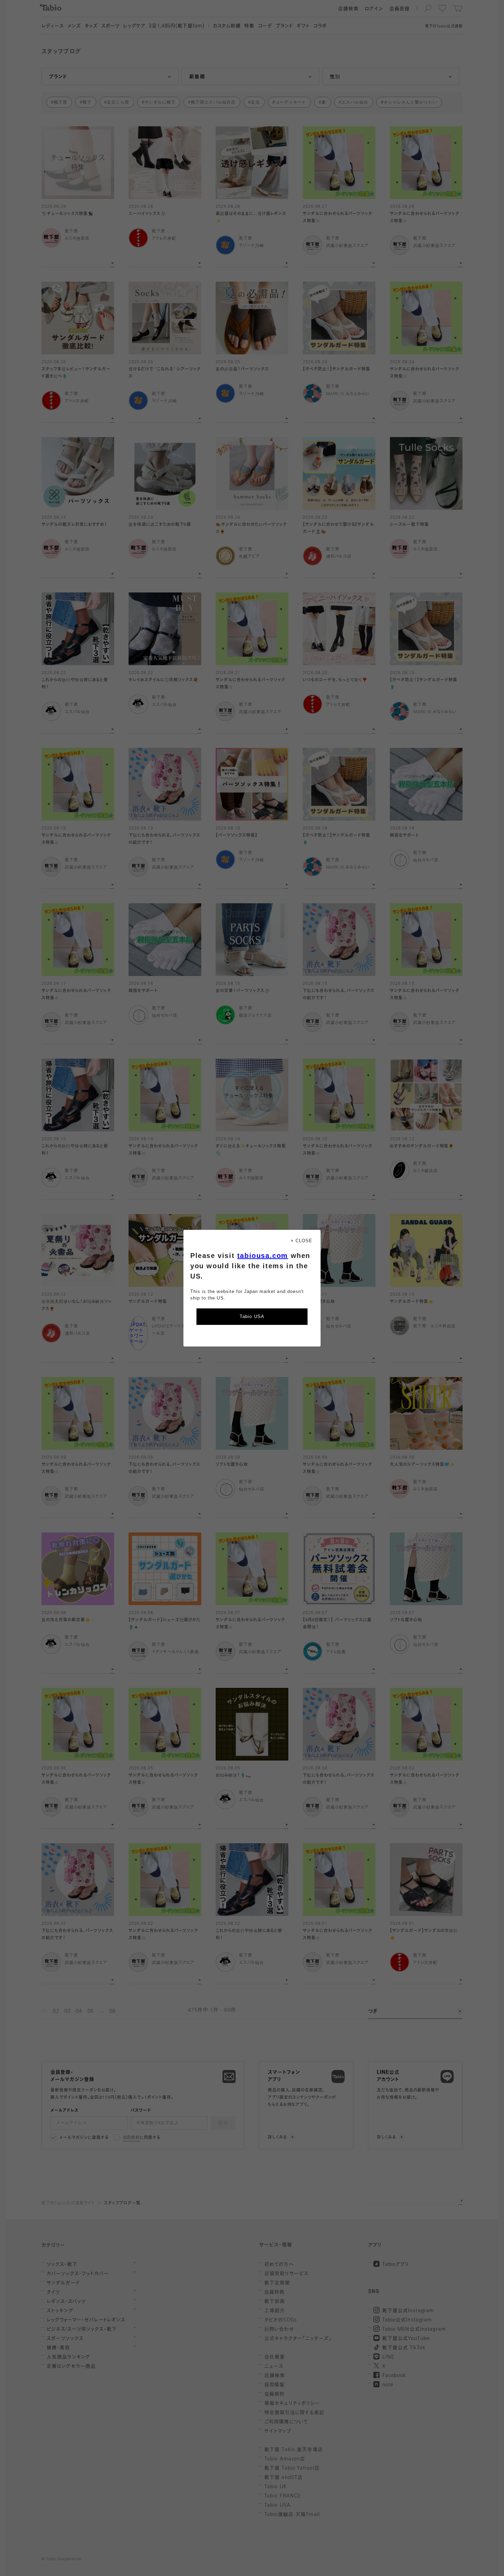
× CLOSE (302, 1241)
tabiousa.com (263, 1256)
